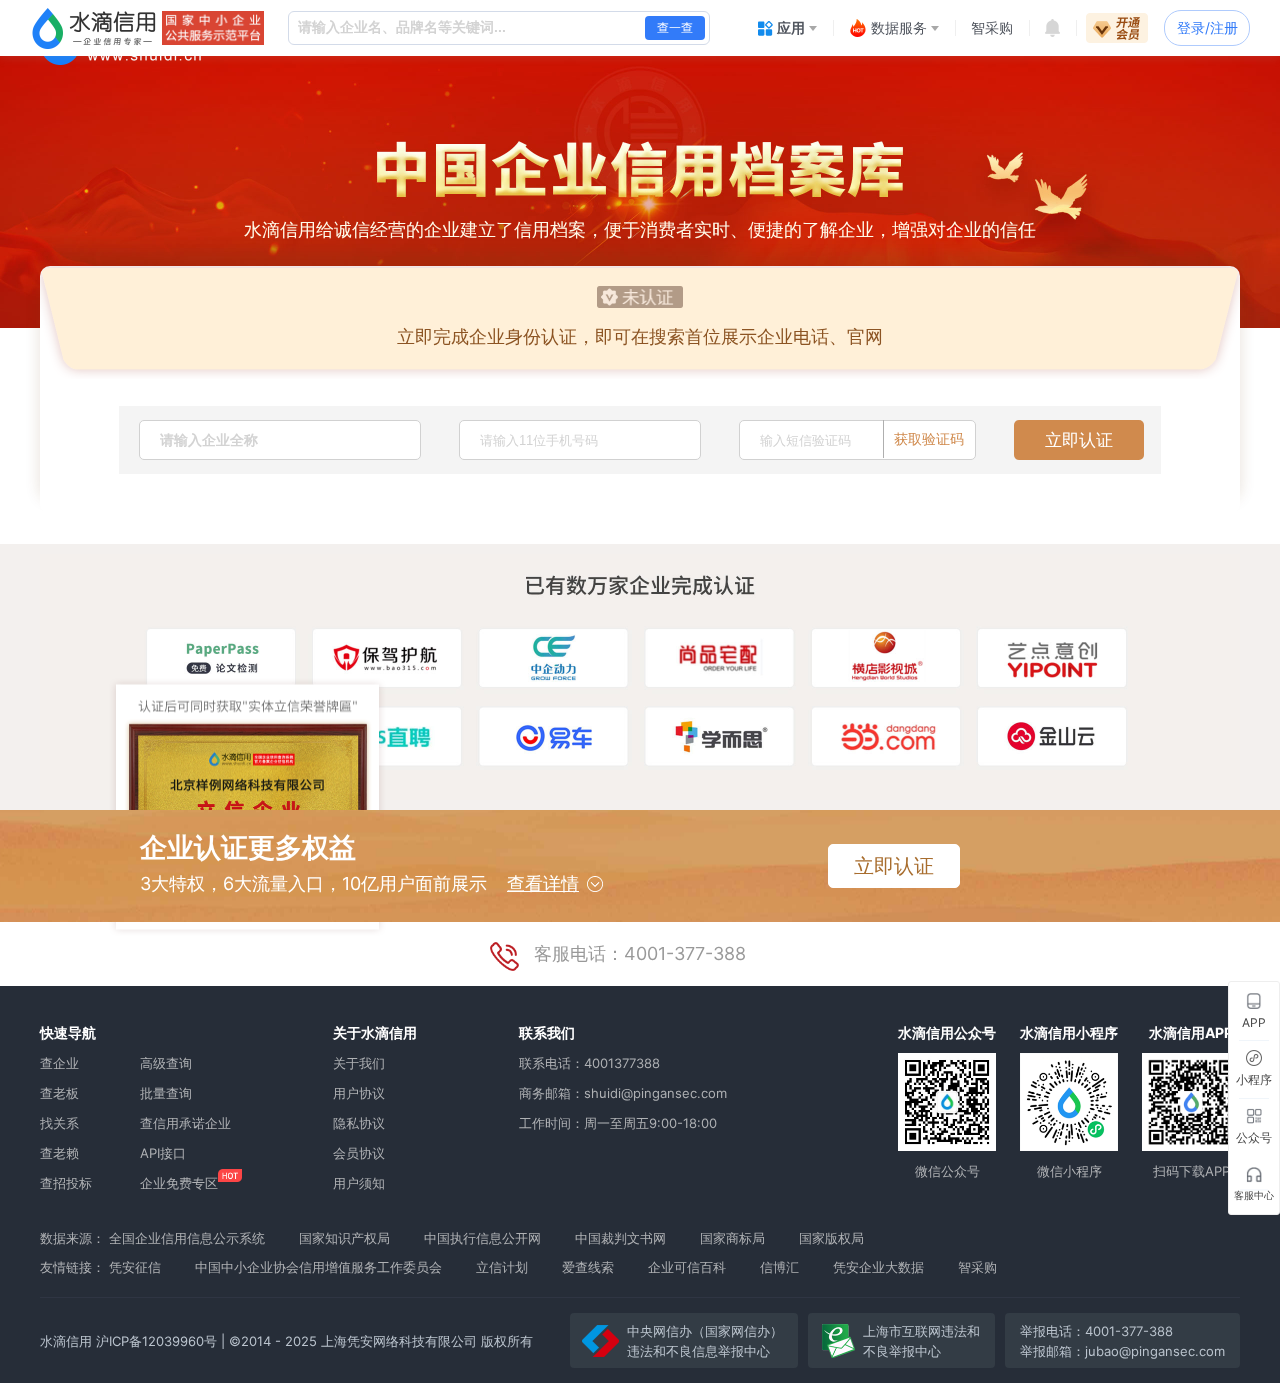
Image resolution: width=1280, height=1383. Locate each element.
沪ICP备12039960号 (156, 1341)
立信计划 (502, 1267)
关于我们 (359, 1063)
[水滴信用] (94, 28)
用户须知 (359, 1183)
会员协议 (359, 1153)
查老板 (59, 1093)
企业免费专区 (179, 1183)
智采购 (977, 1267)
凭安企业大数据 (878, 1267)
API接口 (163, 1153)
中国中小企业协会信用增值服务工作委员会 (318, 1267)
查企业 (59, 1063)
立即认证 (1079, 440)
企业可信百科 (687, 1267)
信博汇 (779, 1267)
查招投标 (66, 1183)
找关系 (59, 1123)
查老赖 (59, 1153)
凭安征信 (135, 1267)
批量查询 (166, 1093)
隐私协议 (359, 1123)
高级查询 (166, 1063)
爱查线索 (588, 1267)
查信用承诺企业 (185, 1123)
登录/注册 (1207, 27)
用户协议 (359, 1093)
